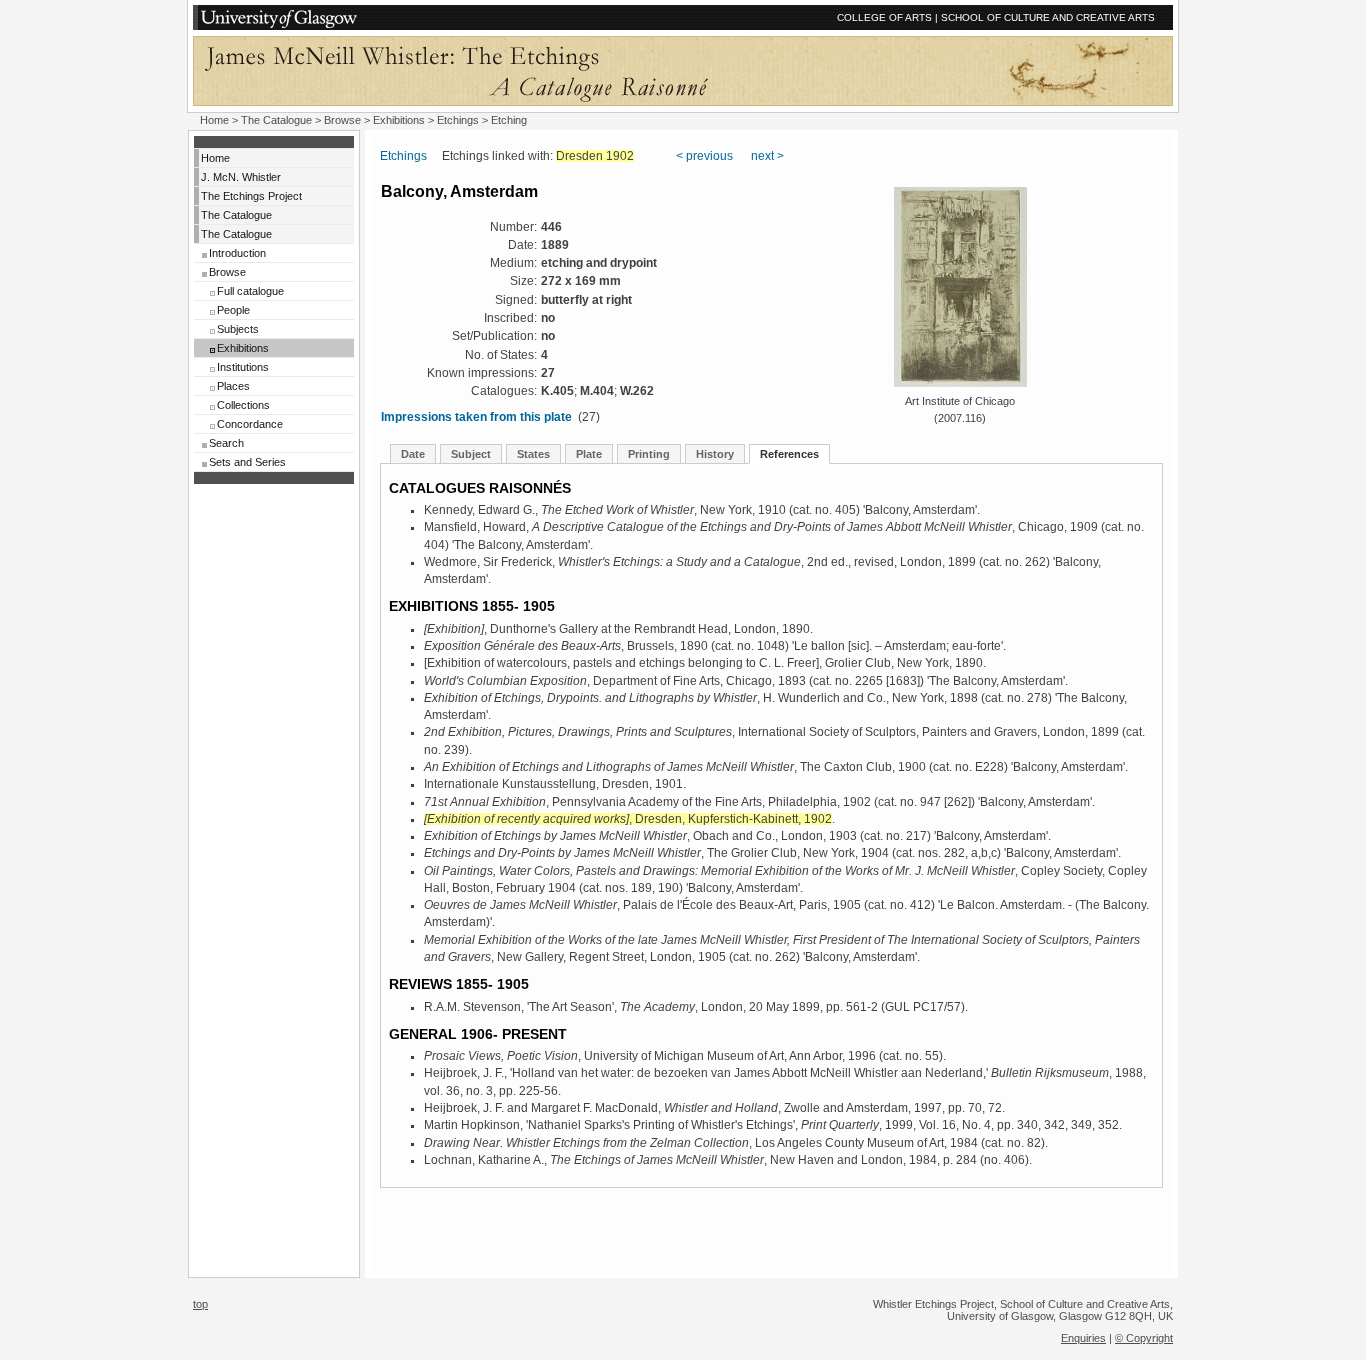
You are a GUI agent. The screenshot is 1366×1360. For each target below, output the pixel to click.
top (200, 1304)
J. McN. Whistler (241, 177)
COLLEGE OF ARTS (884, 17)
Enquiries (1083, 1338)
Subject (471, 454)
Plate (589, 454)
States (533, 454)
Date (413, 454)
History (715, 454)
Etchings (458, 120)
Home (214, 120)
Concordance (250, 424)
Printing (649, 454)
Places (233, 386)
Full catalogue (250, 291)
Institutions (243, 367)
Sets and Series (247, 462)
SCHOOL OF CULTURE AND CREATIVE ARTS (1048, 17)
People (233, 310)
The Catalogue (276, 120)
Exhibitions (399, 120)
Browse (342, 120)
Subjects (238, 329)
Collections (243, 405)
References (789, 454)
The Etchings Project (251, 196)
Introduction (237, 253)
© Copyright (1144, 1338)
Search (226, 443)
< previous (704, 156)
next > (767, 156)
